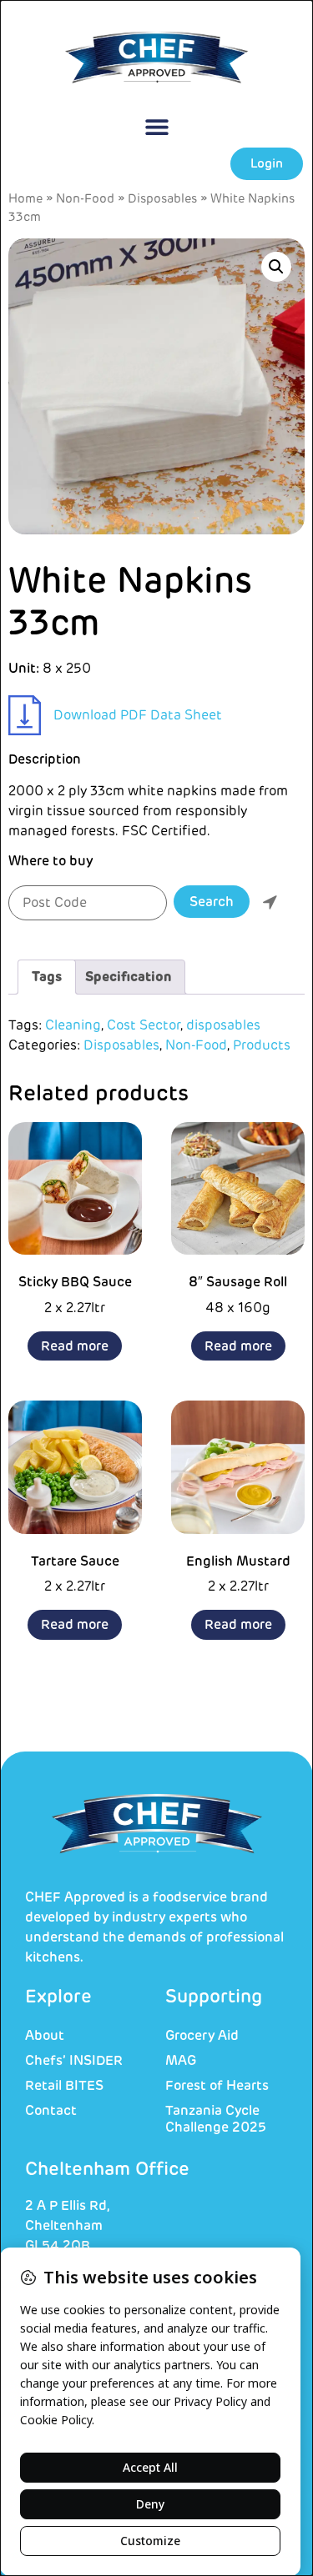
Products (262, 1045)
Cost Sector (144, 1025)
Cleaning (73, 1025)
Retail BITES (64, 2086)
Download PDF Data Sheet (138, 715)
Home (25, 199)
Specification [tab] (128, 977)
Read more (75, 1346)
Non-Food (85, 199)
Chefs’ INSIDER (74, 2061)
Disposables (162, 199)
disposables (223, 1025)
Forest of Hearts (217, 2086)
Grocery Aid (202, 2036)
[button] (156, 127)
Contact (51, 2111)
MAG (181, 2061)
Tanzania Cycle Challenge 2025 (216, 2119)
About (45, 2036)
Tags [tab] (47, 977)
